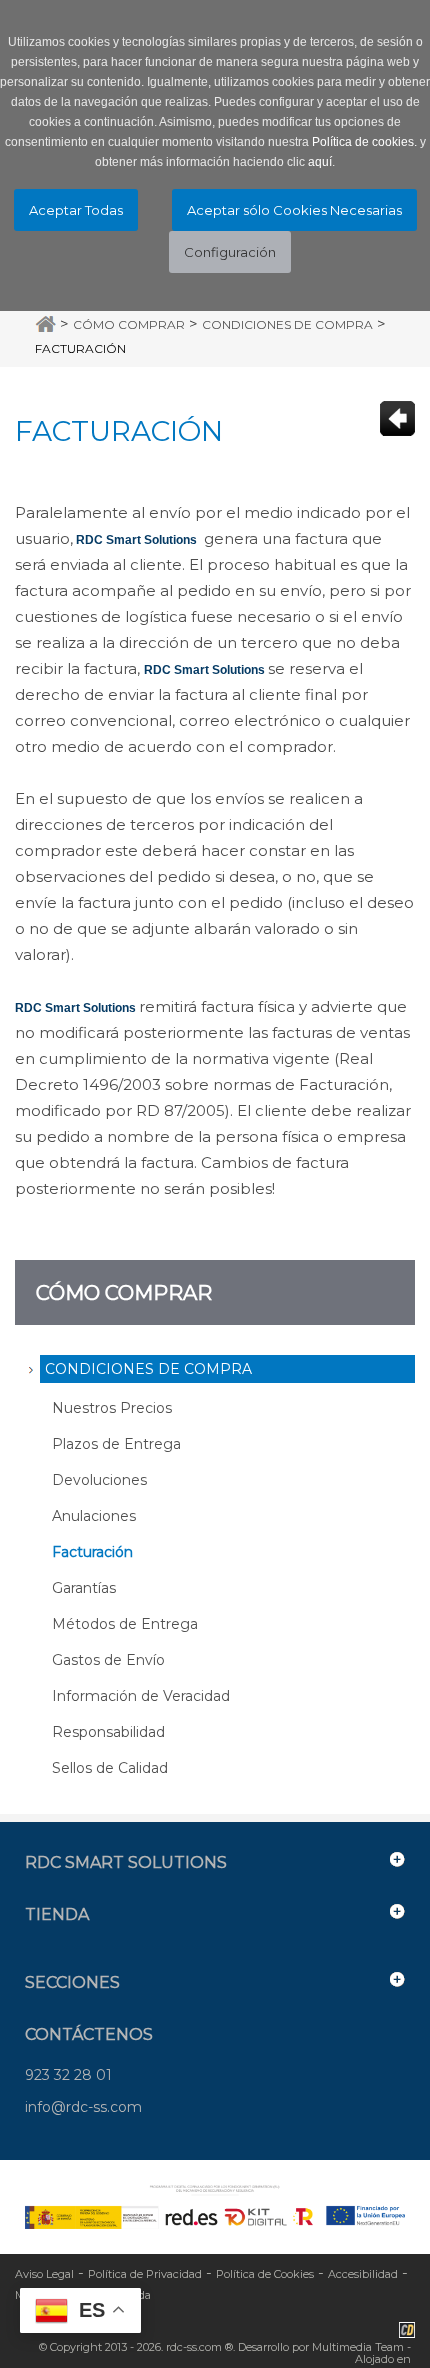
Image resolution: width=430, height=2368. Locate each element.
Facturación (80, 348)
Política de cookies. (364, 142)
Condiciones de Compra (287, 324)
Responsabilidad (108, 1732)
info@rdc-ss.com (83, 2107)
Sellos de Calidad (110, 1768)
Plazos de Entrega (116, 1444)
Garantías (84, 1588)
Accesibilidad (363, 2274)
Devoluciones (99, 1480)
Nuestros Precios (112, 1408)
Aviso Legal (44, 2274)
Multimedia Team (358, 2347)
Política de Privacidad (145, 2274)
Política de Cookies (265, 2274)
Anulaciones (94, 1516)
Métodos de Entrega (125, 1624)
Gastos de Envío (108, 1660)
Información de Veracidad (141, 1696)
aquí (320, 162)
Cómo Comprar (129, 324)
